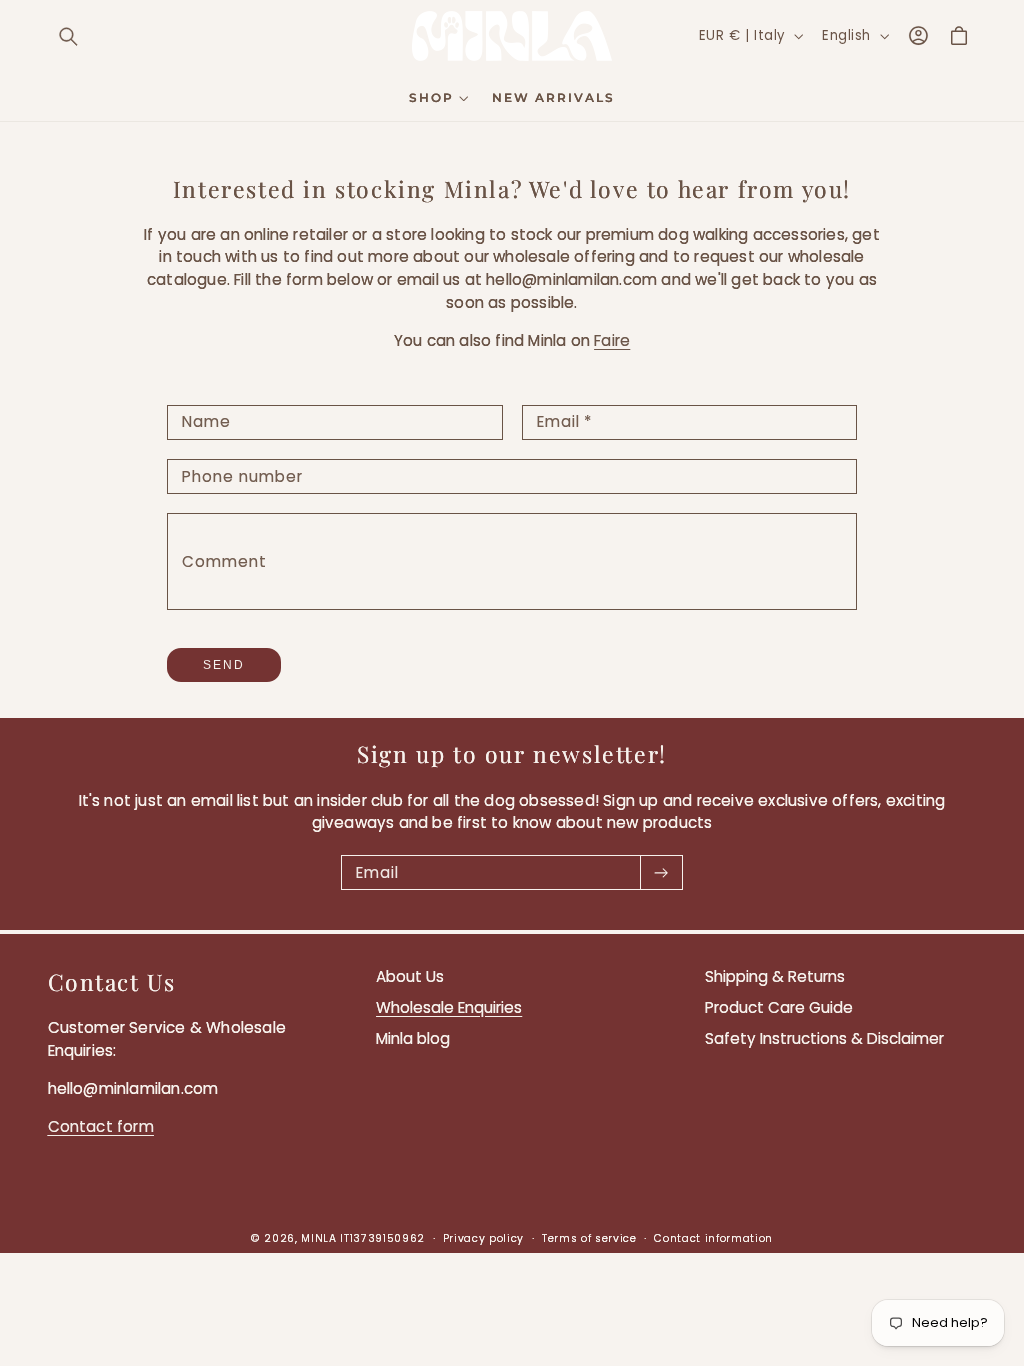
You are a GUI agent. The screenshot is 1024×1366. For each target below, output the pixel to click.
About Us (410, 976)
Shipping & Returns (775, 976)
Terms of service (589, 1238)
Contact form (101, 1126)
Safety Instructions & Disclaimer (824, 1038)
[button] (69, 36)
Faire (612, 340)
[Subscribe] (661, 872)
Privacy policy (483, 1238)
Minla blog (413, 1038)
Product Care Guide (779, 1007)
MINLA (318, 1238)
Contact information (713, 1238)
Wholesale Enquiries (449, 1007)
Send (224, 665)
